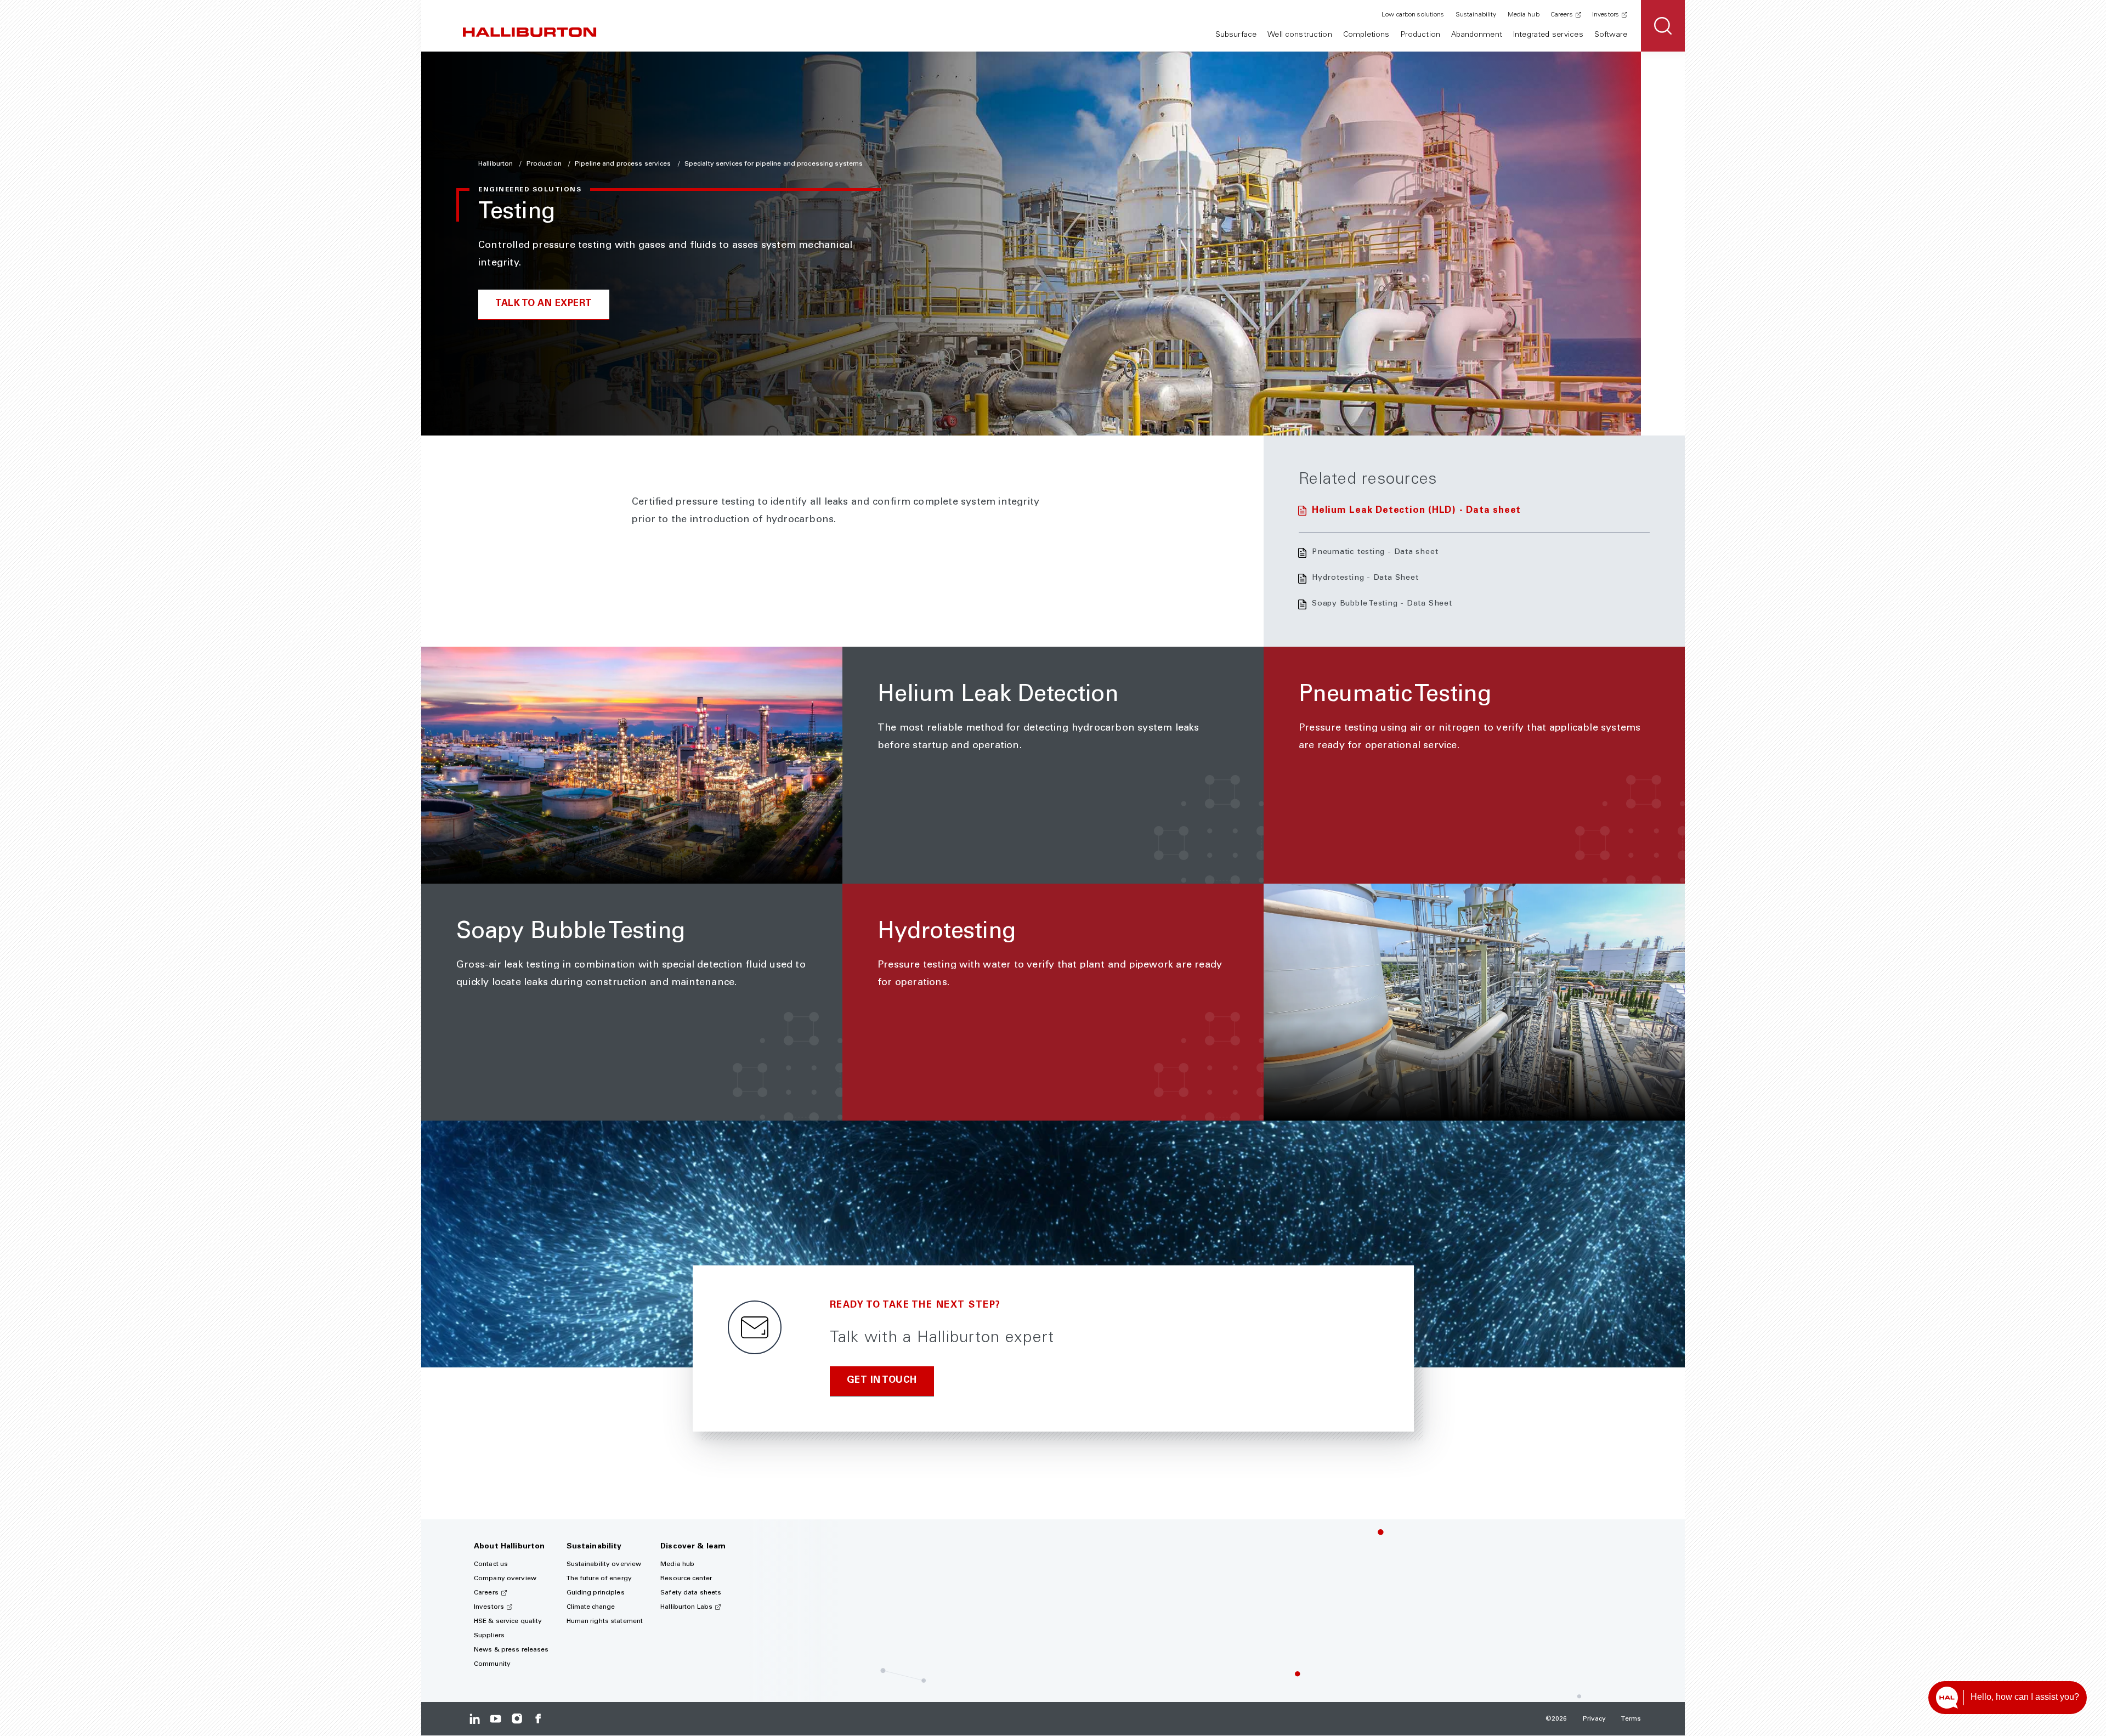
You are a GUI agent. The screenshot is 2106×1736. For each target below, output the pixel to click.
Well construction (1300, 35)
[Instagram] (517, 1719)
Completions (1366, 35)
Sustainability (1476, 15)
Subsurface (1236, 35)
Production (1420, 35)
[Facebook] (538, 1719)
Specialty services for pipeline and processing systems (774, 164)
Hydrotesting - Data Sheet (1365, 578)
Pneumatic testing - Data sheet (1375, 552)
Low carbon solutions (1413, 15)
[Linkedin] (475, 1719)
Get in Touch (882, 1381)
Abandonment (1477, 35)
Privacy (1595, 1719)
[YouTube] (496, 1719)
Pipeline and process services (624, 164)
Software (1611, 35)
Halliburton (496, 164)
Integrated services (1548, 35)
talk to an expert (544, 304)
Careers (1562, 15)
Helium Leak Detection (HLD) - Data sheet (1416, 511)
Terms (1631, 1719)
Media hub (1524, 15)
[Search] (1663, 26)
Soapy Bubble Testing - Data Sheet (1382, 604)
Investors (1606, 15)
